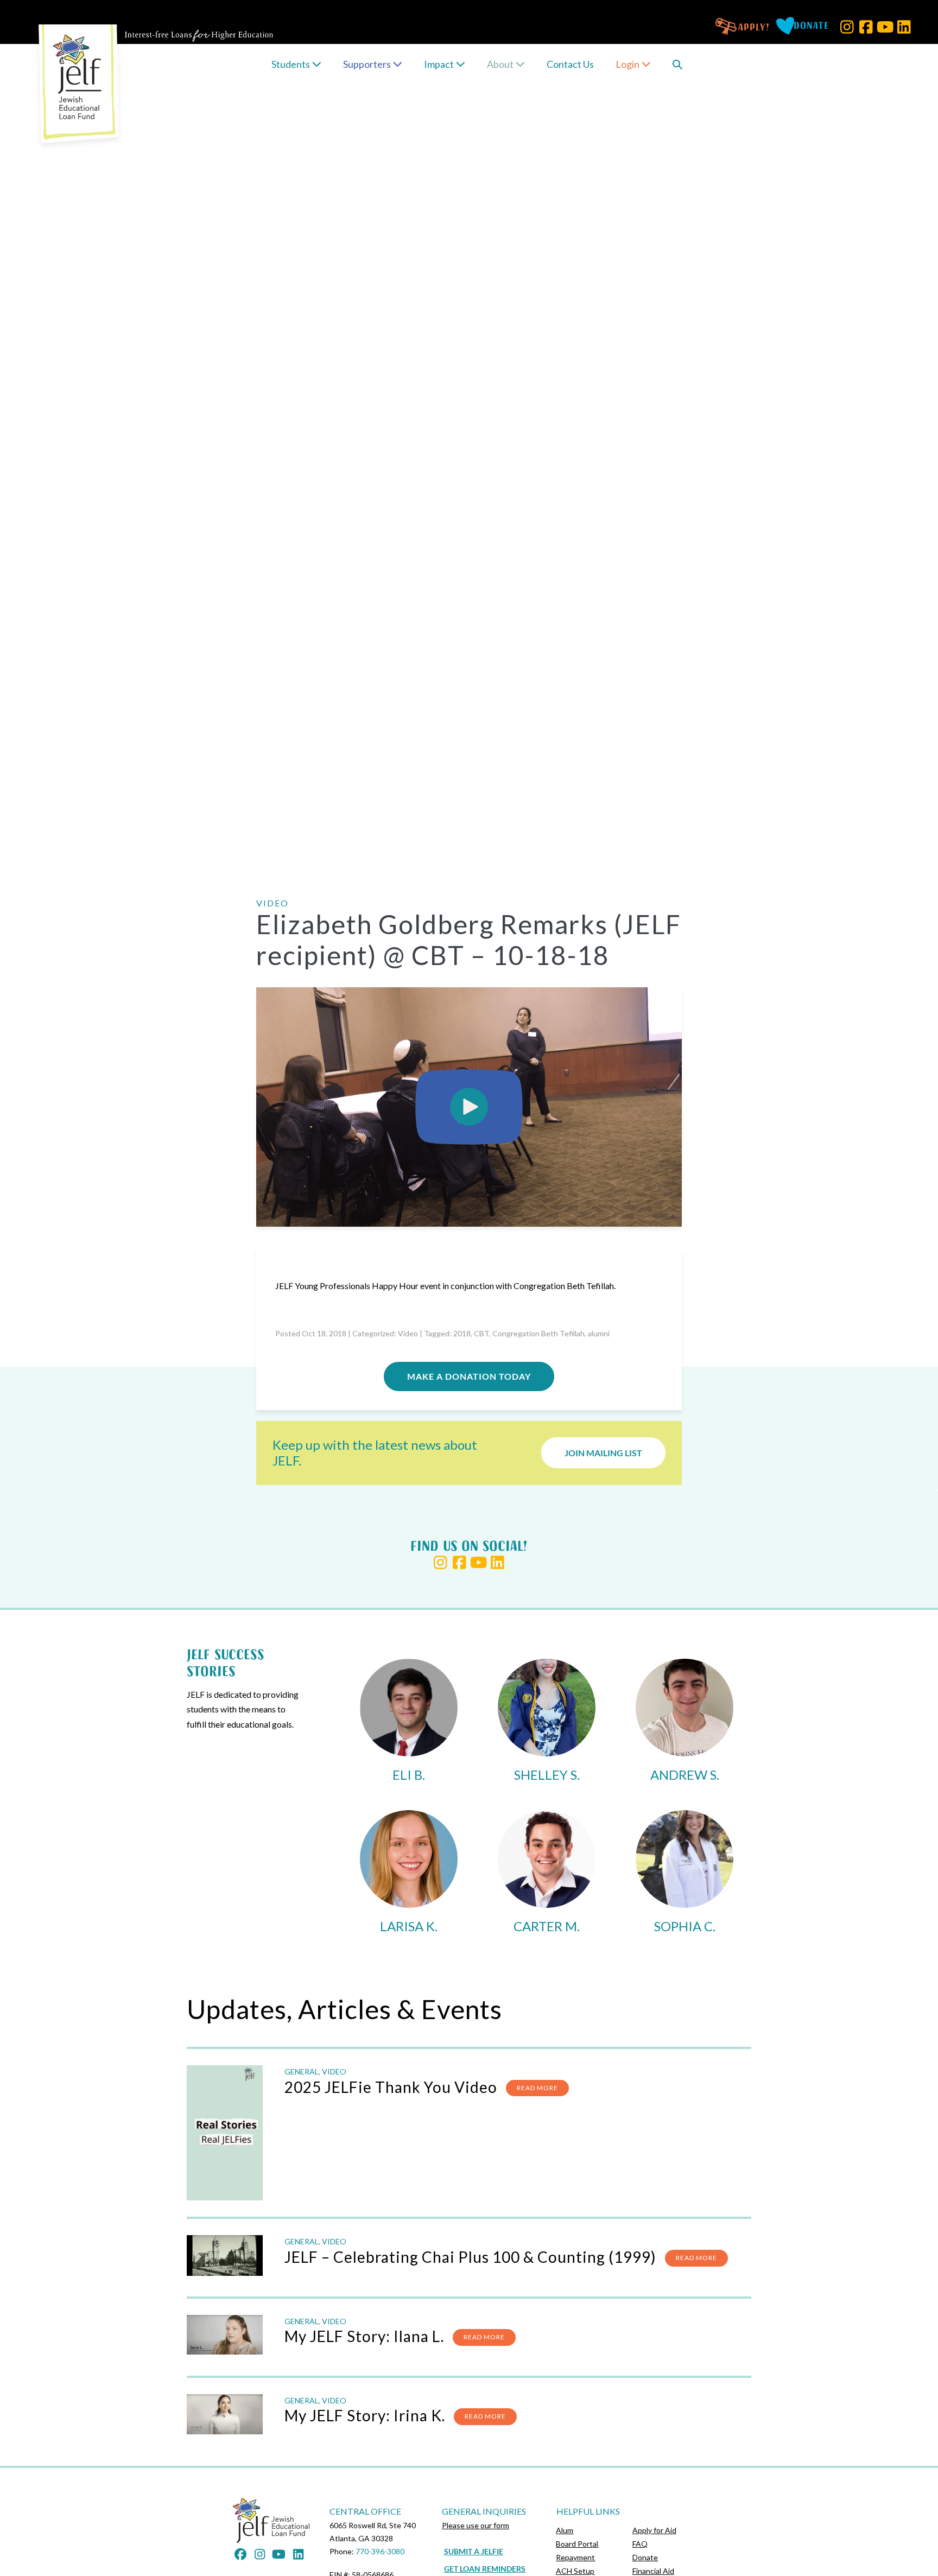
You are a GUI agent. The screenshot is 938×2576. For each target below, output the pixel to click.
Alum (565, 2530)
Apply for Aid (654, 2530)
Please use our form (476, 2525)
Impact (440, 64)
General (302, 2071)
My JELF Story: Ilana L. (364, 2336)
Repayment (575, 2557)
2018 (462, 1333)
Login (628, 64)
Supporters (368, 64)
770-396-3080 (380, 2551)
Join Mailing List (603, 1453)
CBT (481, 1333)
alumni (599, 1333)
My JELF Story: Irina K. (365, 2415)
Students (291, 64)
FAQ (640, 2544)
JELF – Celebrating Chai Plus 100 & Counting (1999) (470, 2257)
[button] (847, 27)
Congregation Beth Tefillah (538, 1333)
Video (408, 1333)
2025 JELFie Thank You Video (391, 2087)
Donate (645, 2557)
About (501, 64)
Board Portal (577, 2544)
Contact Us (570, 64)
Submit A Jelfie (474, 2551)
